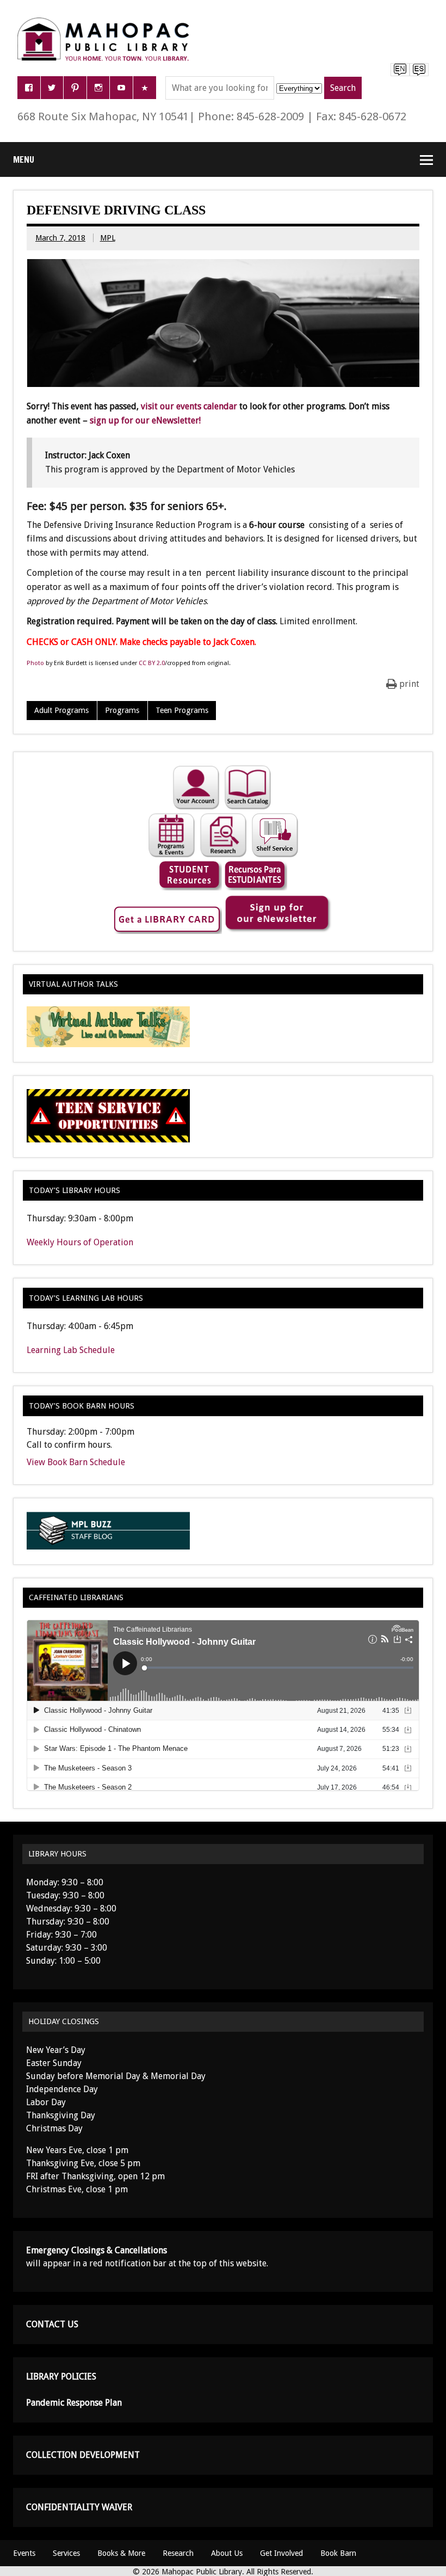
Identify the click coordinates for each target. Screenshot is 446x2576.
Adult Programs (61, 710)
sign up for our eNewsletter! (145, 420)
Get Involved (281, 2553)
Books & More (121, 2553)
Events (24, 2553)
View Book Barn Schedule (76, 1462)
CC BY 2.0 (152, 663)
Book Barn (338, 2553)
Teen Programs (182, 710)
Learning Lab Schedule (71, 1350)
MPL (108, 238)
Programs (122, 710)
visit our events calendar (189, 406)
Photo (35, 663)
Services (66, 2553)
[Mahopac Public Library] (106, 21)
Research (178, 2553)
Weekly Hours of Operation (80, 1242)
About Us (227, 2553)
